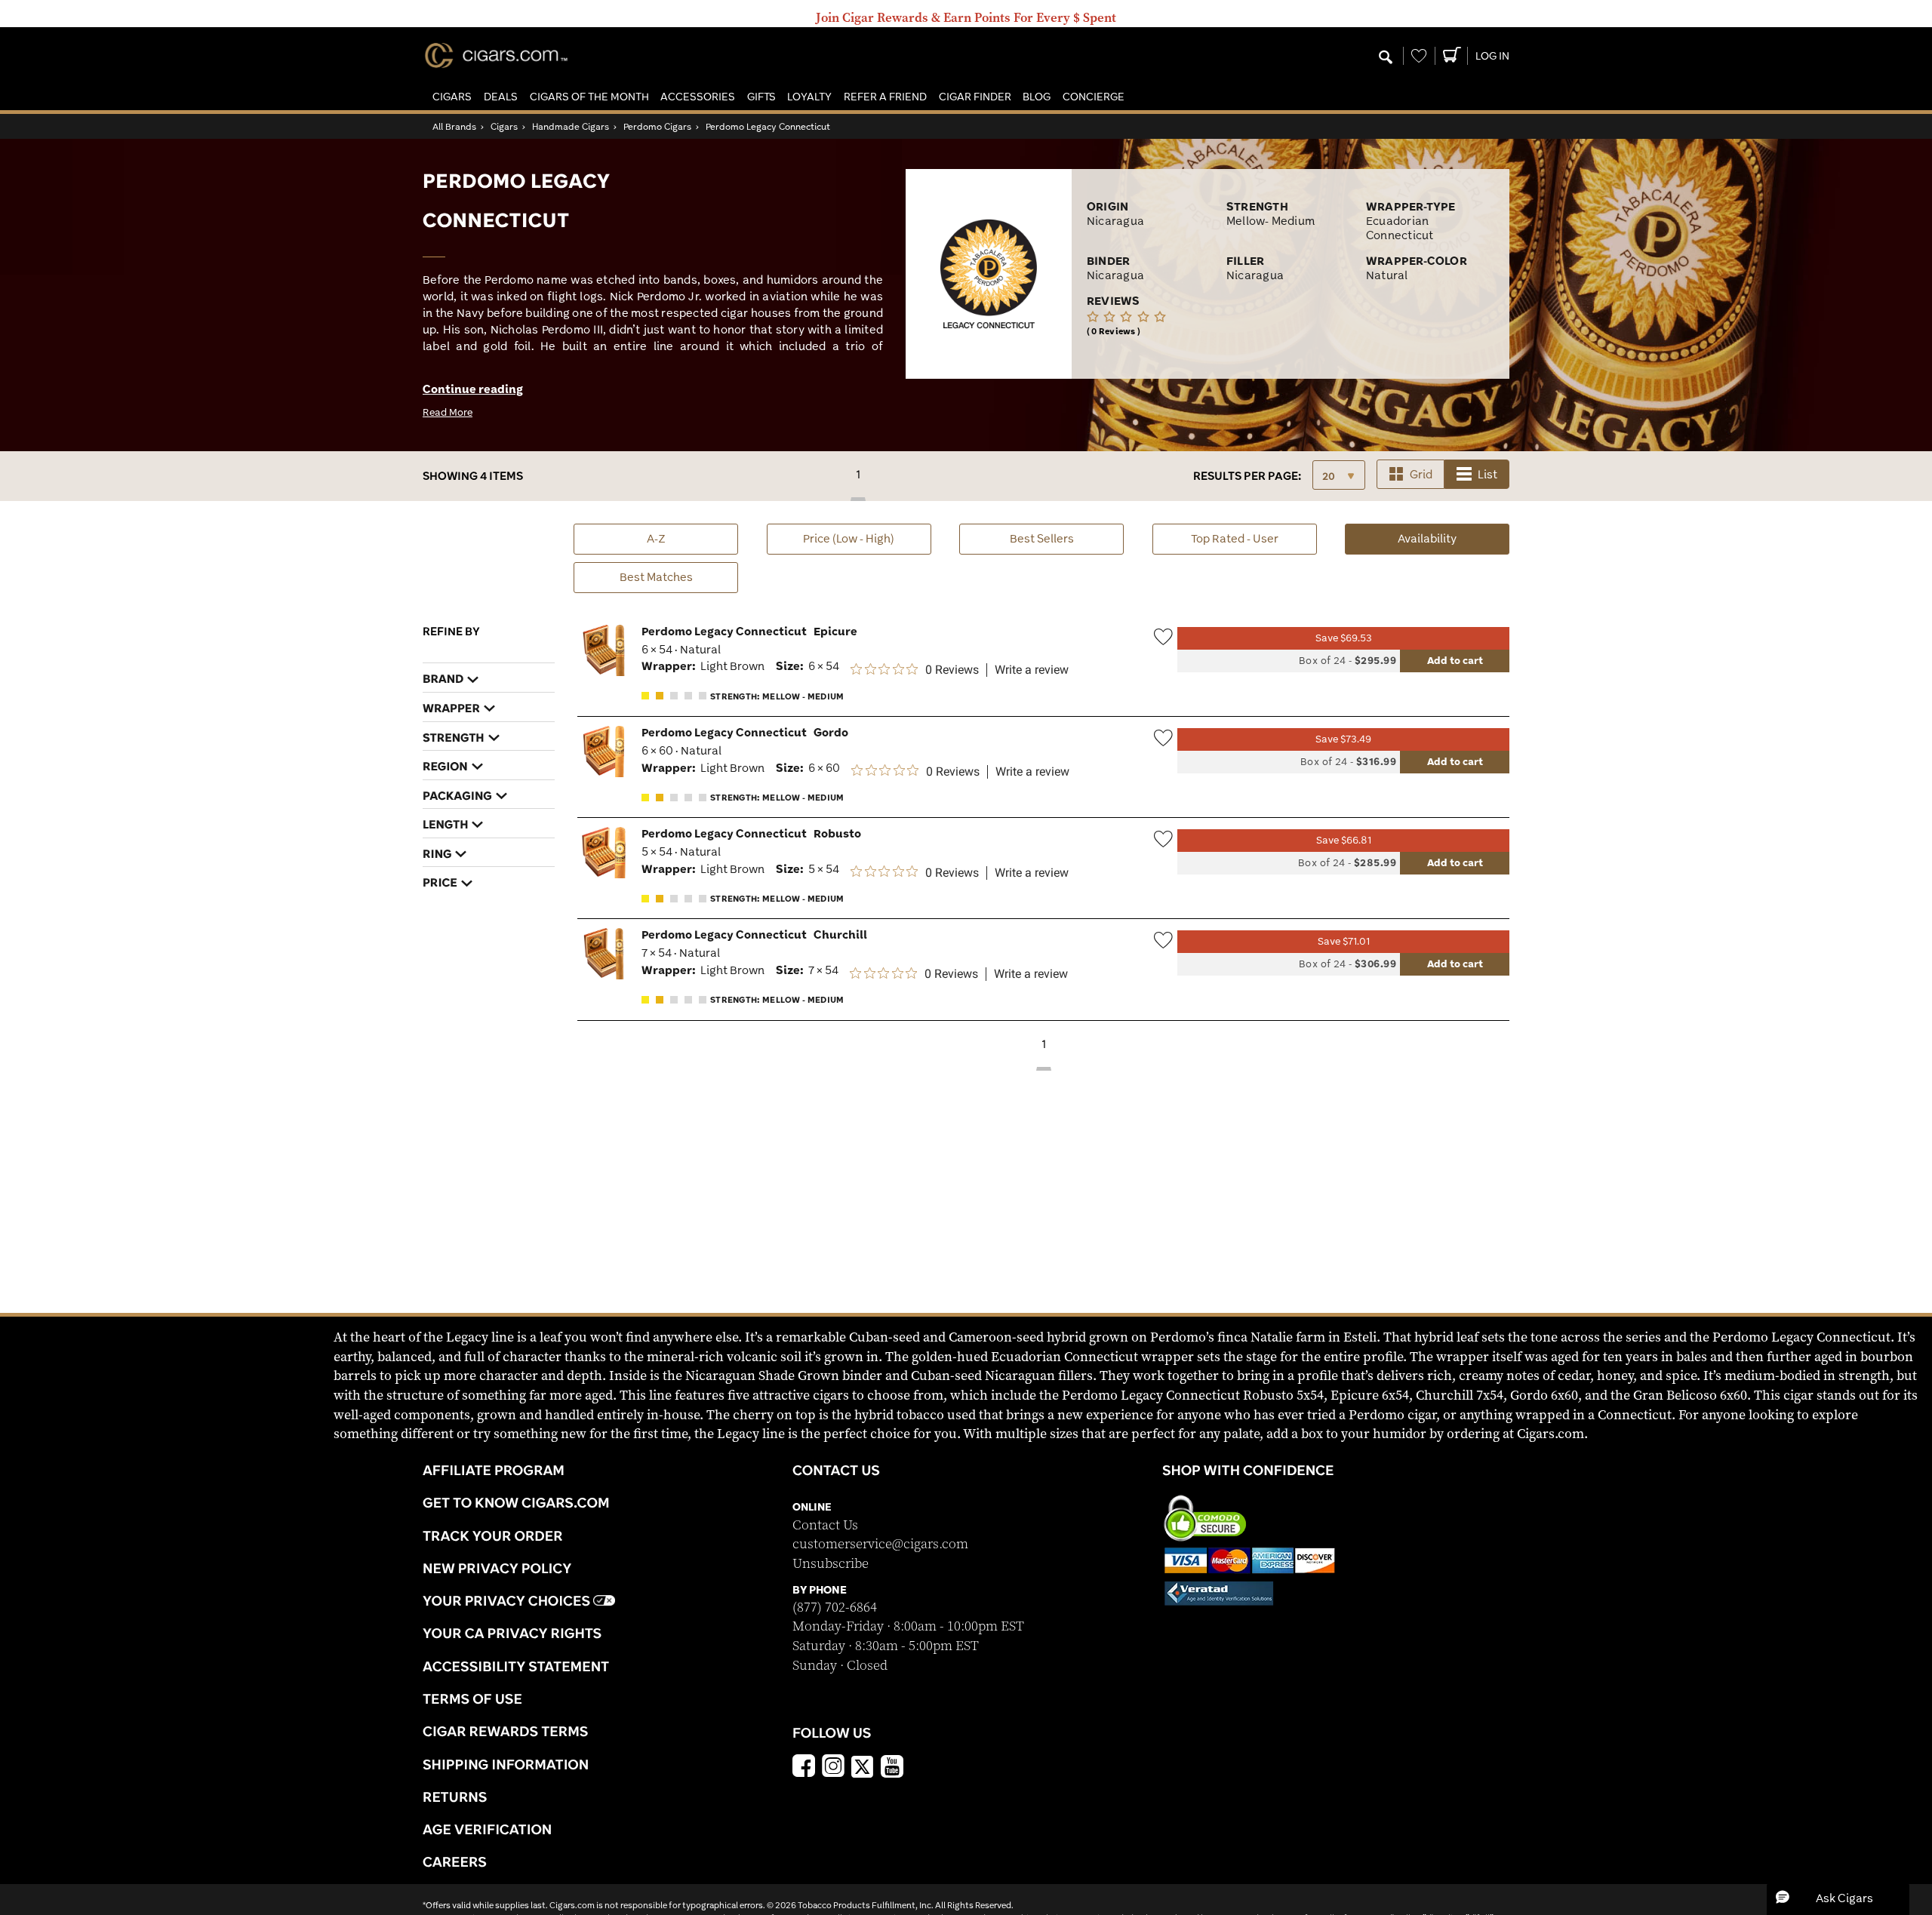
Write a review (1032, 670)
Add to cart (1455, 660)
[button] (452, 97)
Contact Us (825, 1525)
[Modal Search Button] (1386, 58)
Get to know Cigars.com (516, 1502)
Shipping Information (506, 1764)
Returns (455, 1797)
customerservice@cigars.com (880, 1544)
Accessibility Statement (516, 1666)
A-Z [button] (656, 538)
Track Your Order (493, 1535)
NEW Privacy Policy (497, 1568)
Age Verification (487, 1829)
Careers (455, 1861)
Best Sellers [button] (1042, 538)
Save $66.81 (1344, 840)
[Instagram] (833, 1768)
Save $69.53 (1344, 638)
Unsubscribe (831, 1564)
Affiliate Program (494, 1470)
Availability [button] (1454, 538)
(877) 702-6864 (835, 1608)
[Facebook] (804, 1768)
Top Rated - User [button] (1235, 538)
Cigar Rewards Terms (505, 1731)
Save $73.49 (1343, 739)
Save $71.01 (1344, 941)
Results (1247, 476)
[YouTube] (892, 1768)
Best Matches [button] (656, 577)
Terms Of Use (472, 1698)
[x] (863, 1766)
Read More (448, 412)
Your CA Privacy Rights (512, 1633)
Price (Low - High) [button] (849, 538)
